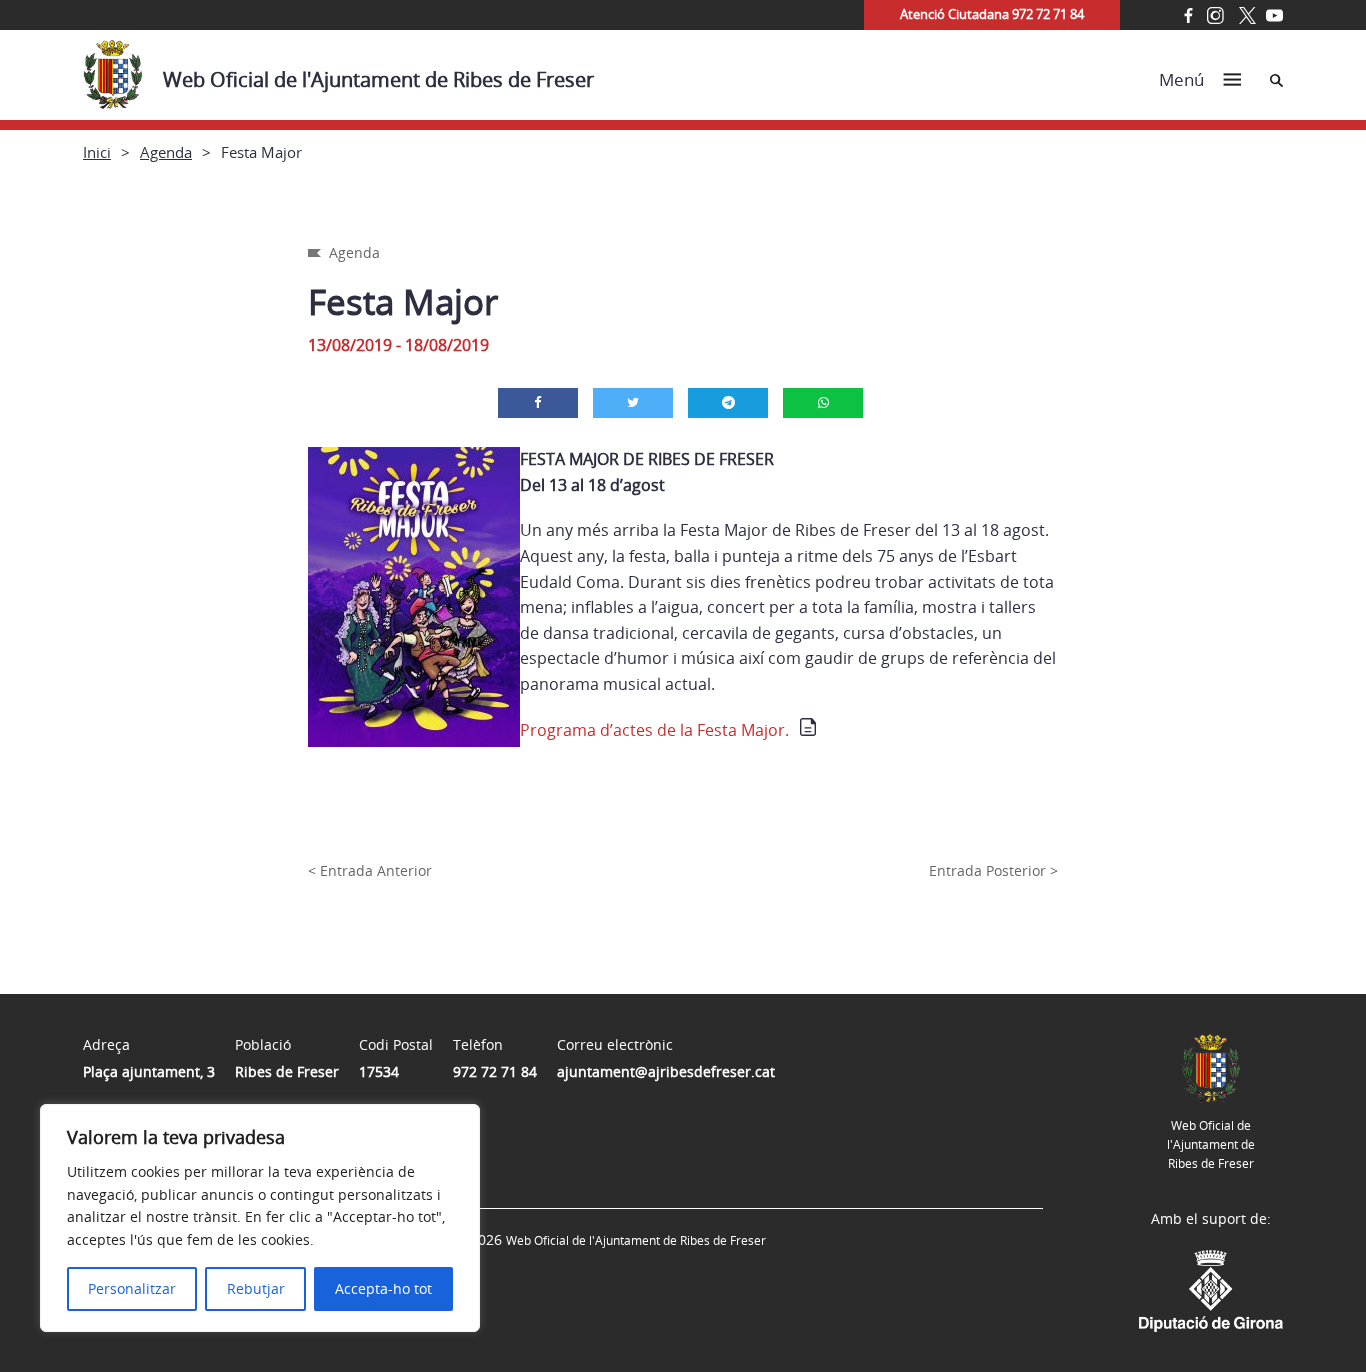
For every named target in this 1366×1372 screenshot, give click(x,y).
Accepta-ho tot (383, 1288)
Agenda (166, 152)
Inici (97, 152)
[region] (260, 1218)
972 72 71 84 (495, 1071)
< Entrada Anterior (370, 870)
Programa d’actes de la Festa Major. (654, 730)
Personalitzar (132, 1288)
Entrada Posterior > (993, 870)
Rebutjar (256, 1288)
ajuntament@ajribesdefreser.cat (666, 1071)
